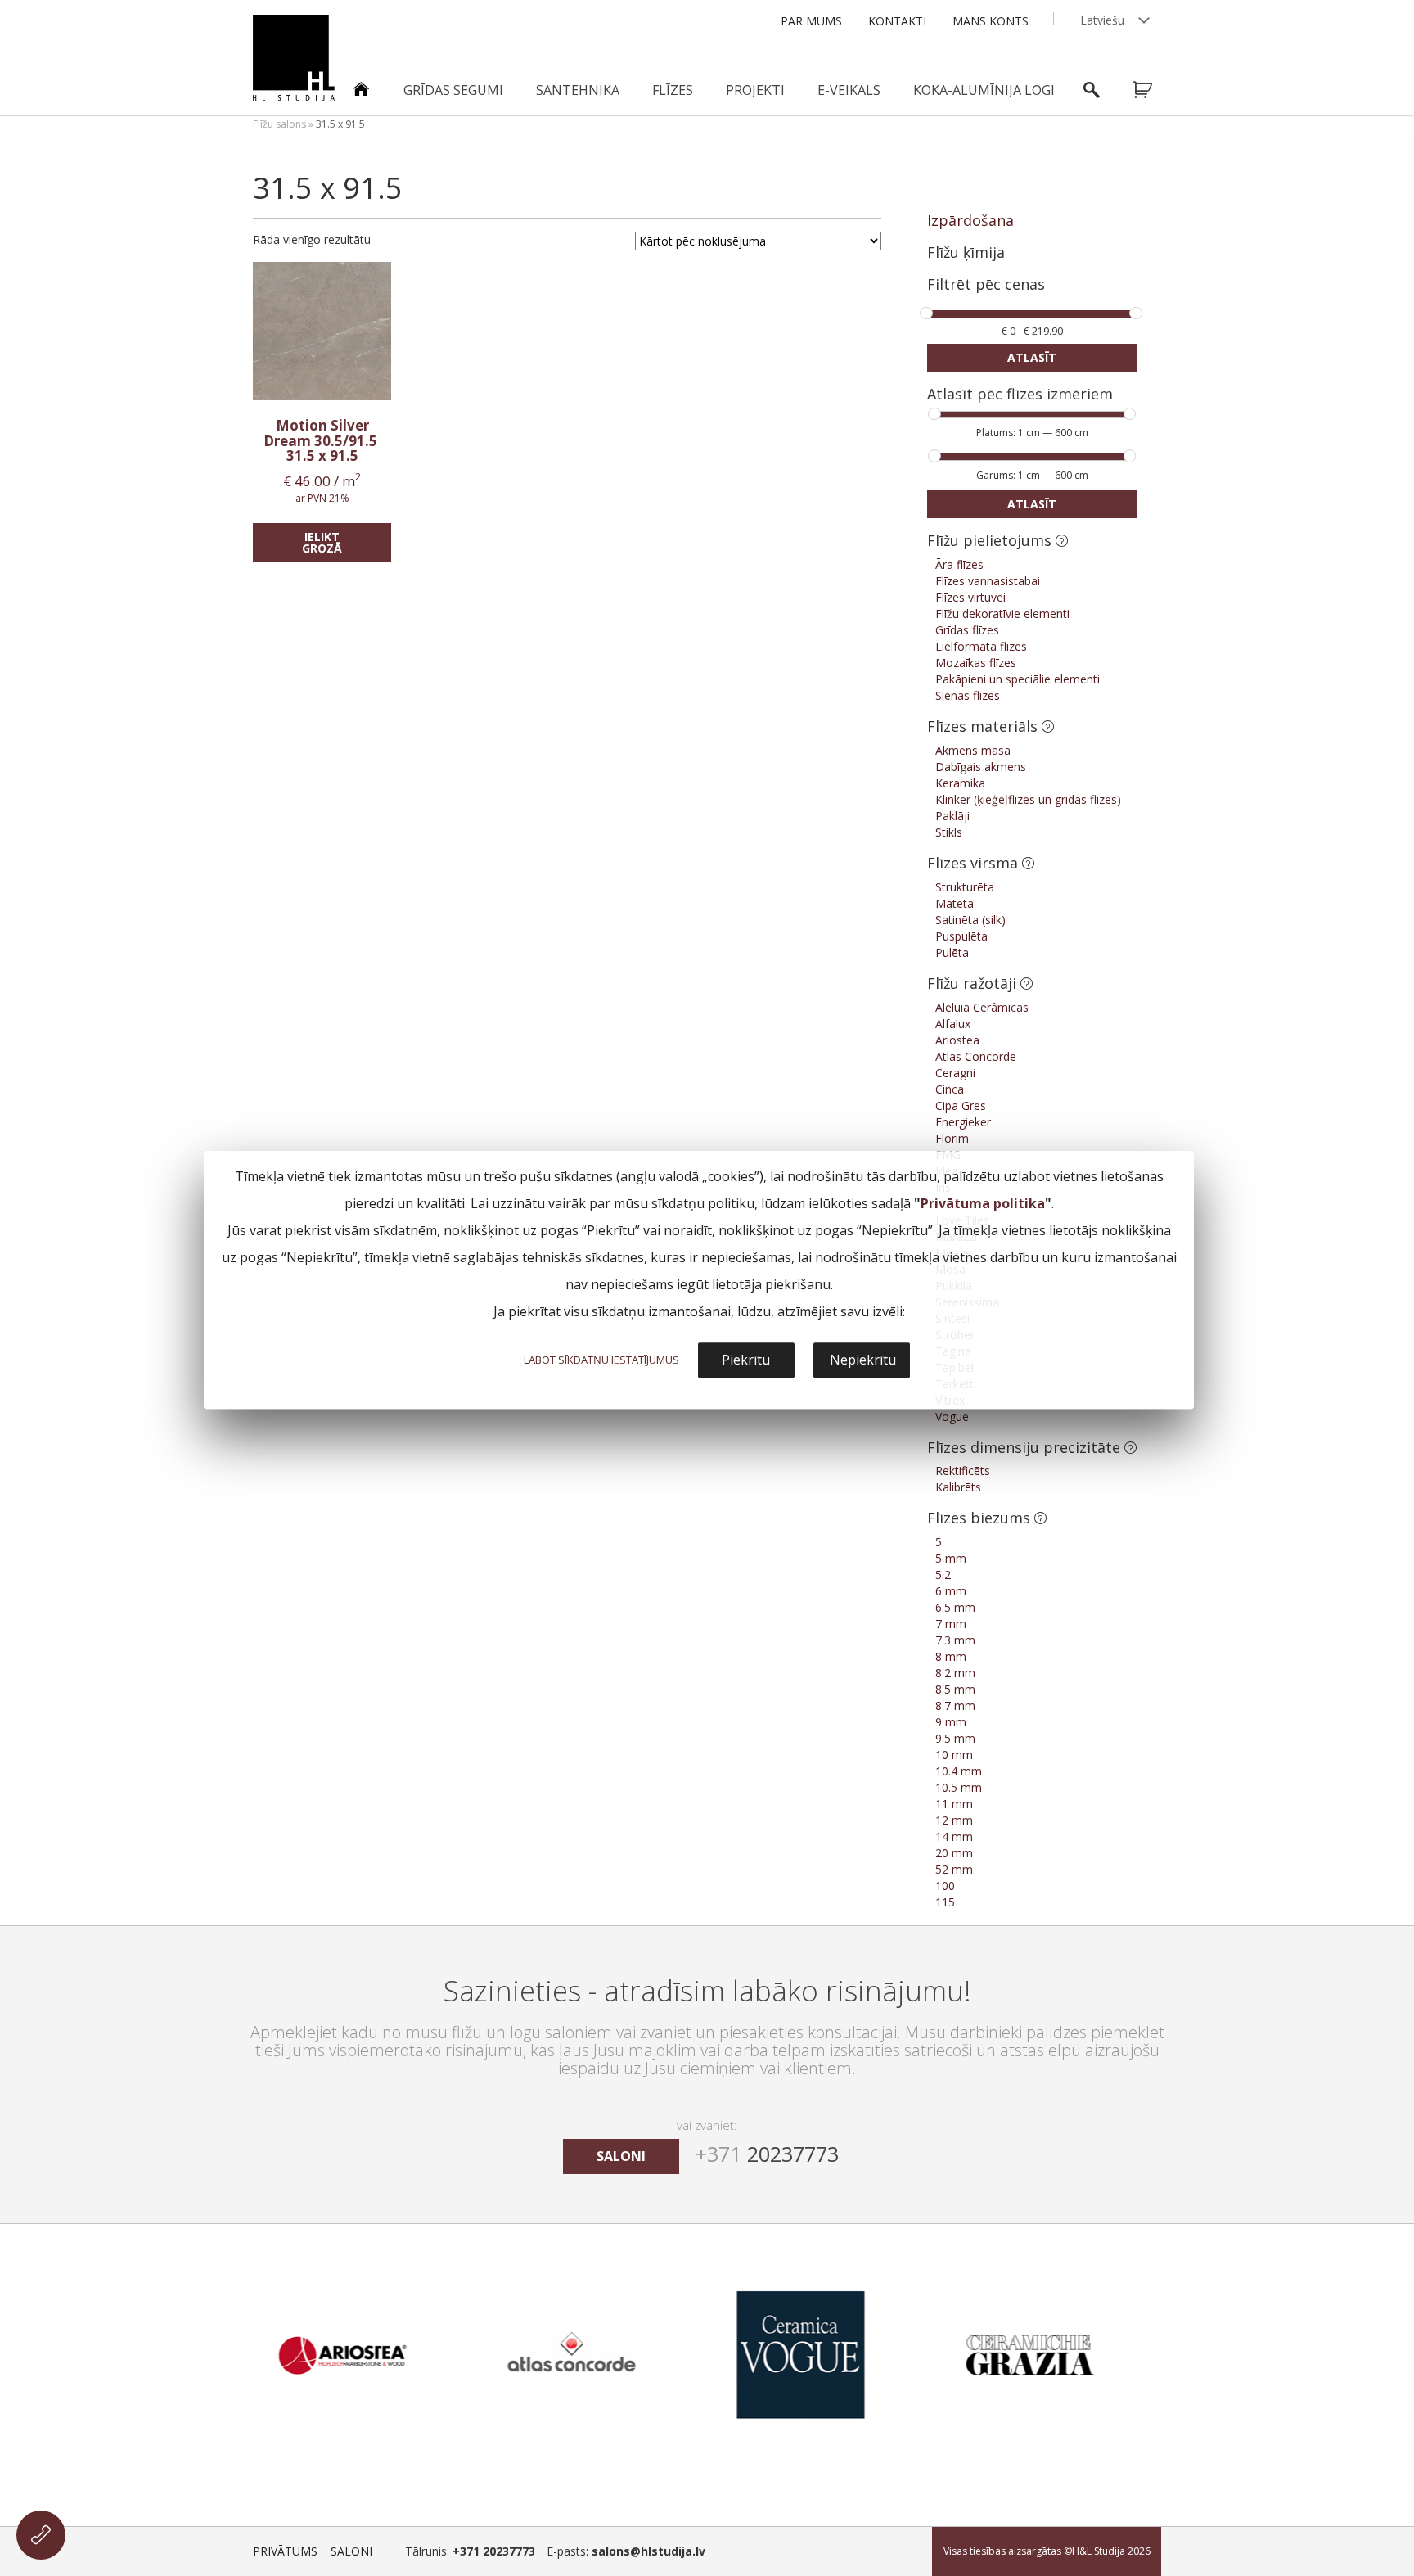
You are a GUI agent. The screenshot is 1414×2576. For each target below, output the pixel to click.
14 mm (954, 1836)
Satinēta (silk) (970, 920)
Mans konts (991, 21)
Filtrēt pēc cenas (986, 285)
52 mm (954, 1869)
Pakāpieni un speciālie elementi (1018, 679)
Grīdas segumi (453, 90)
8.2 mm (955, 1673)
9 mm (951, 1722)
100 (945, 1886)
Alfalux (953, 1024)
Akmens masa (973, 750)
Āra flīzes (959, 564)
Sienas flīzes (968, 695)
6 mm (951, 1591)
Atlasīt (1032, 357)
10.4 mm (959, 1771)
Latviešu (1102, 20)
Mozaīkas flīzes (976, 663)
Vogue (952, 1417)
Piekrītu (746, 1360)
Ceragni (955, 1073)
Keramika (960, 783)
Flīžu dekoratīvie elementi (1002, 614)
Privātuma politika (983, 1203)
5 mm (951, 1558)
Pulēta (952, 952)
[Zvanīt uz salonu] (41, 2535)
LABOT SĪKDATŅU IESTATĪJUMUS (601, 1360)
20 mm (954, 1853)
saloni (621, 2156)
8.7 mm (955, 1705)
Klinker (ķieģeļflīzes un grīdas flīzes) (1028, 799)
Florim (952, 1138)
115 (945, 1902)
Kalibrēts (958, 1487)
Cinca (950, 1089)
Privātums (285, 2551)
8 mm (951, 1656)
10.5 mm (959, 1787)
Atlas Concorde (976, 1056)
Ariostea (957, 1040)
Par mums (811, 21)
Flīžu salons (279, 124)
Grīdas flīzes (967, 630)
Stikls (949, 832)
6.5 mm (955, 1607)
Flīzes (673, 90)
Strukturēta (965, 887)
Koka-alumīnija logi (984, 90)
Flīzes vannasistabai (988, 581)
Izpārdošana (970, 220)
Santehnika (578, 90)
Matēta (955, 903)
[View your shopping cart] (1153, 90)
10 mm (954, 1755)
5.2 (943, 1574)
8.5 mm (955, 1689)
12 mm (954, 1820)
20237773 (767, 2154)
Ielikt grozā (322, 542)
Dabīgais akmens (981, 767)
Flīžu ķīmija (966, 252)
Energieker (963, 1122)
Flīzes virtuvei (970, 597)
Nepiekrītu (863, 1360)
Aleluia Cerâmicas (982, 1007)
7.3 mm (955, 1640)
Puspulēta (961, 936)
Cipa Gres (961, 1105)
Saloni (351, 2551)
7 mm (951, 1624)
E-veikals (849, 90)
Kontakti (897, 21)
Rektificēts (963, 1471)
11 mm (954, 1804)
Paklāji (952, 816)
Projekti (755, 90)
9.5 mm (955, 1738)
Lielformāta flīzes (981, 646)
